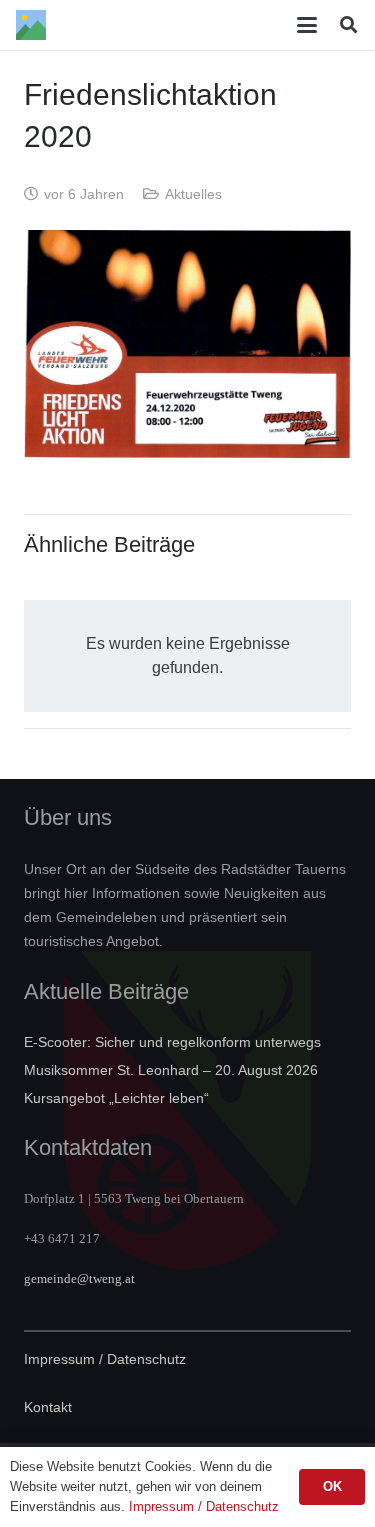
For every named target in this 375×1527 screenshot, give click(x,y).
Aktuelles (193, 194)
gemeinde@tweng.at (79, 1278)
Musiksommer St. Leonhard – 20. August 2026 (171, 1070)
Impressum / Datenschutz (105, 1359)
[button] (308, 25)
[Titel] (31, 25)
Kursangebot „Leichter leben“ (116, 1098)
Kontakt (48, 1407)
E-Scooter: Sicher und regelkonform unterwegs (172, 1042)
